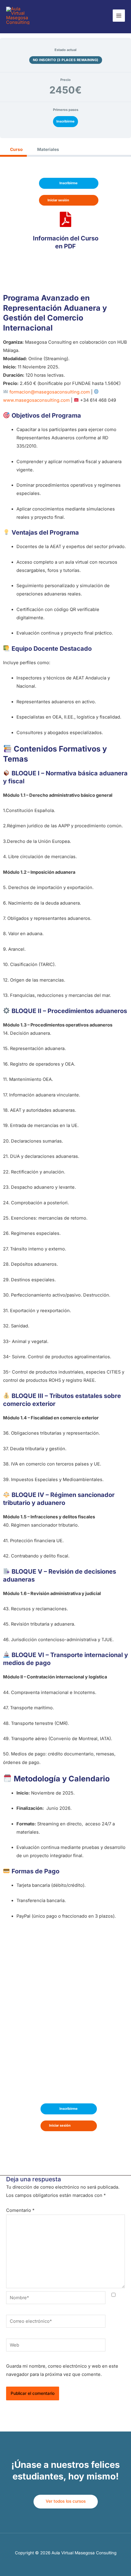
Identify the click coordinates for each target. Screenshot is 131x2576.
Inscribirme (65, 121)
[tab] (13, 150)
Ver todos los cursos (66, 2501)
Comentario (20, 2210)
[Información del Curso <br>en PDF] (65, 219)
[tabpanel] (65, 1164)
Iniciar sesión (58, 200)
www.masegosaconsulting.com (36, 400)
